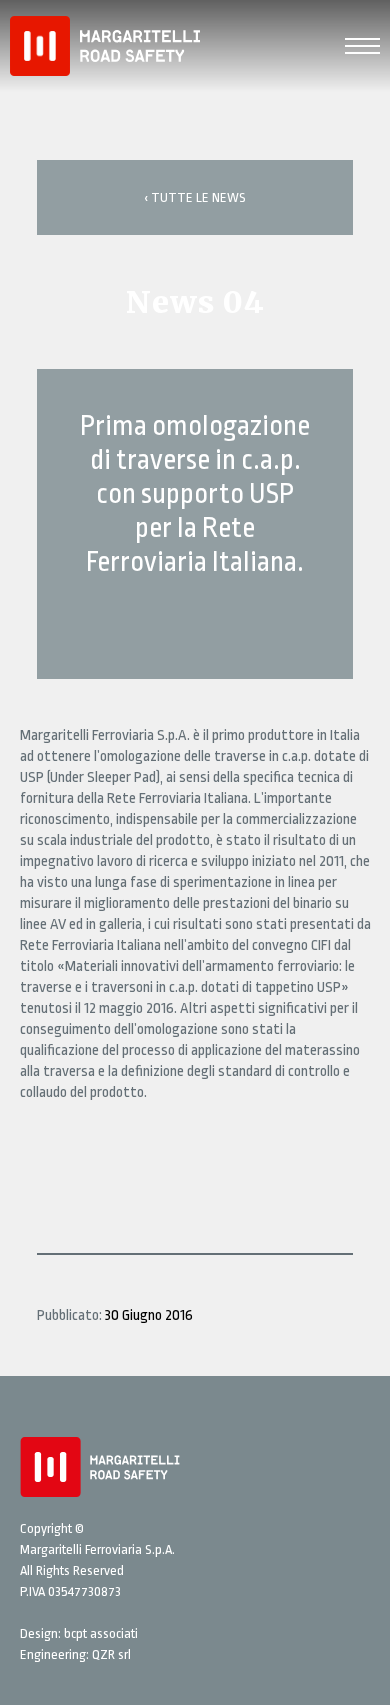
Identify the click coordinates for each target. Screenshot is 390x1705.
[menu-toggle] (362, 43)
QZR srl (111, 1654)
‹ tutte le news (195, 197)
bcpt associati (101, 1633)
